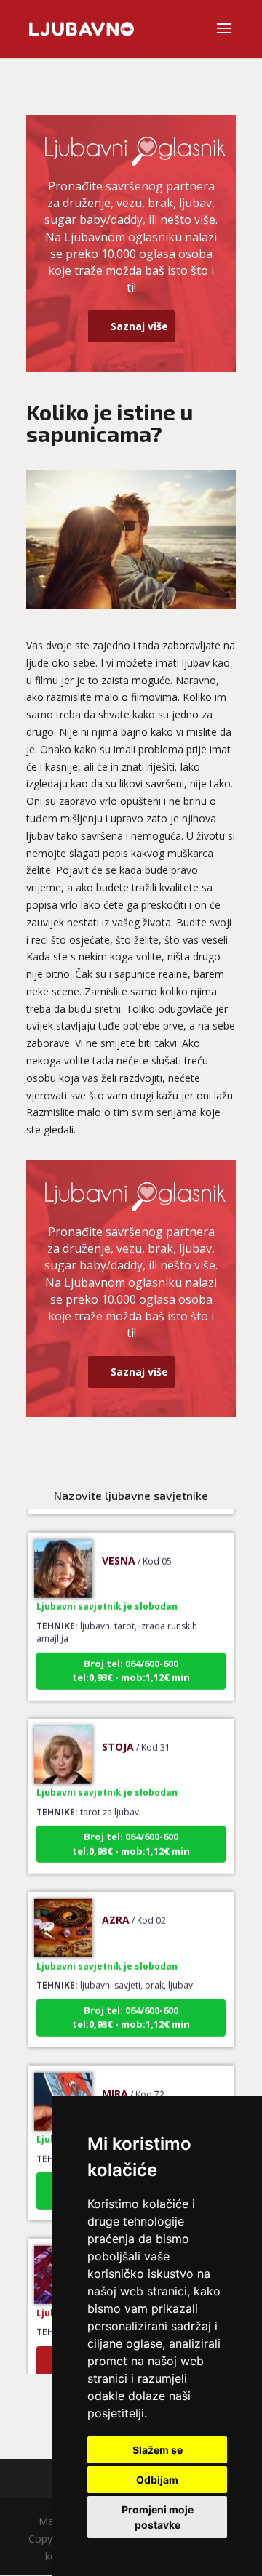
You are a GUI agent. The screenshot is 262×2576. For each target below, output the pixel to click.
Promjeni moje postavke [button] (158, 2517)
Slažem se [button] (158, 2450)
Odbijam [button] (157, 2480)
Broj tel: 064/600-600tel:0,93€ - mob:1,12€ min (131, 1661)
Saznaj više (139, 326)
